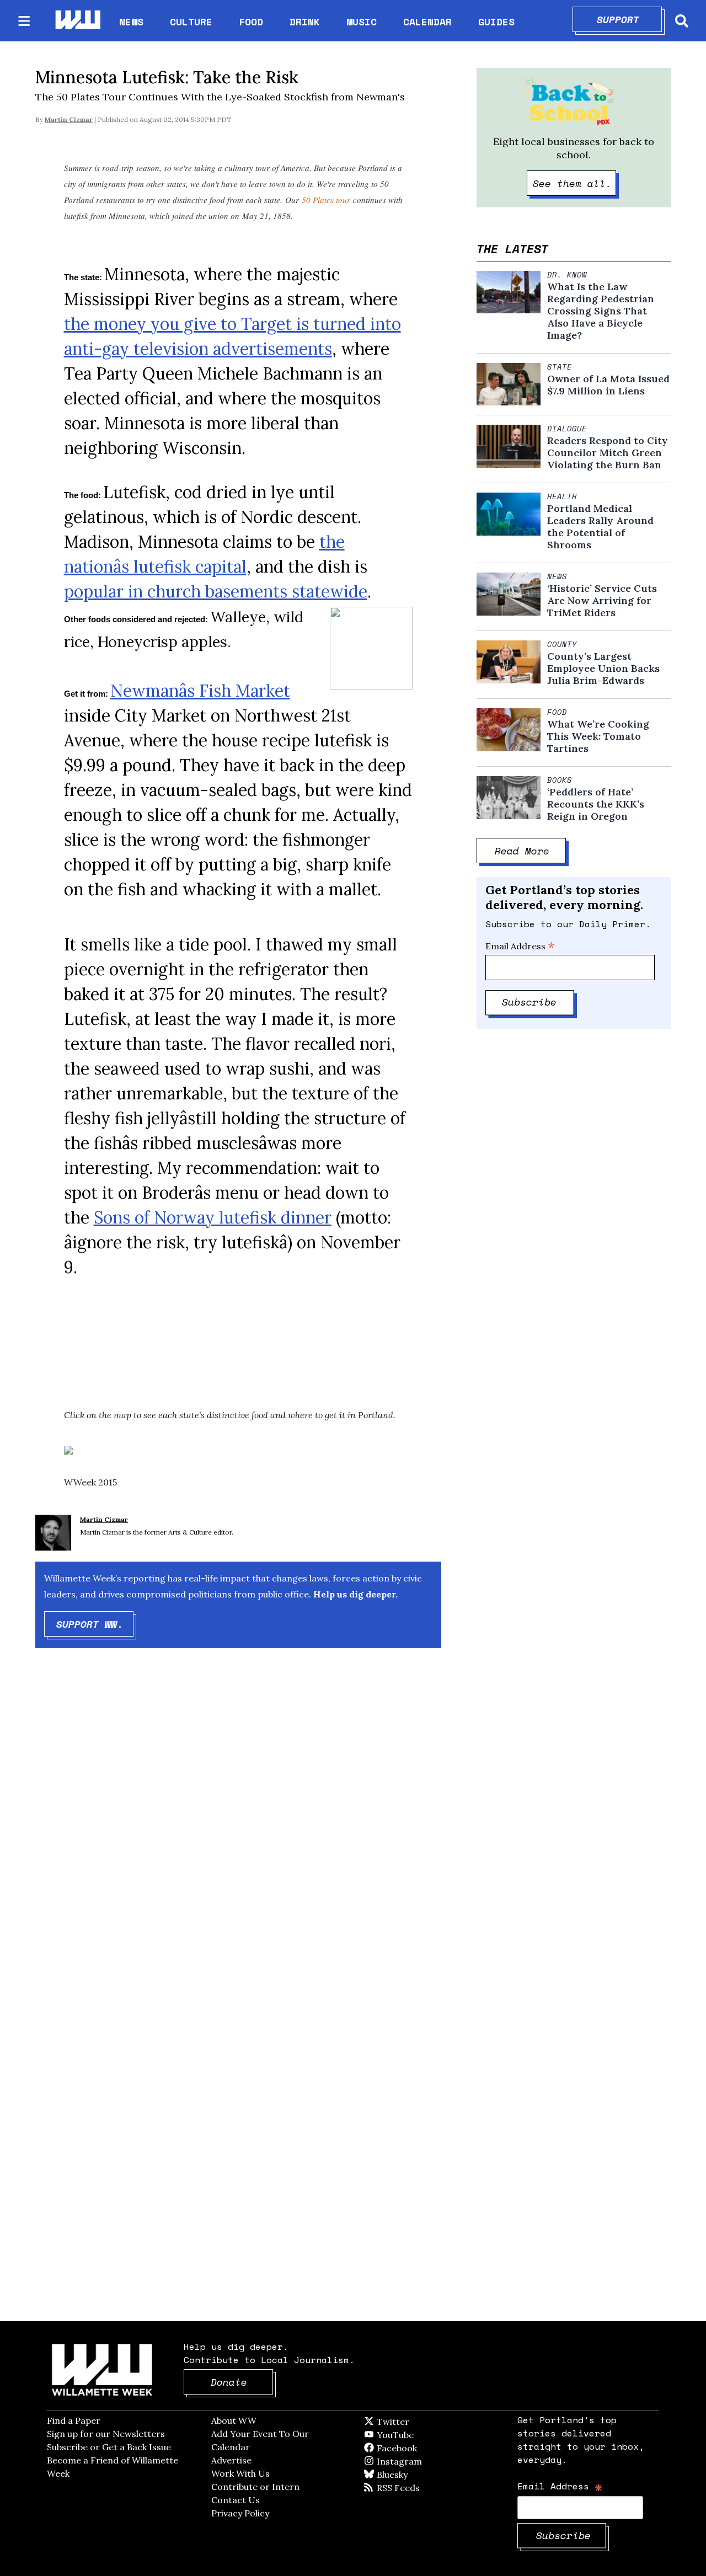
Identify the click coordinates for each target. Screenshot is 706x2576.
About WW (234, 2420)
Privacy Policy (240, 2513)
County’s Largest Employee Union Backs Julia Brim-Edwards (603, 669)
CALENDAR (427, 22)
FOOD (251, 22)
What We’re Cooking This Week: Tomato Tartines (598, 736)
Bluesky (408, 2475)
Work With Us (240, 2473)
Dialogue (567, 429)
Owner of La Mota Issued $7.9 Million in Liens (608, 385)
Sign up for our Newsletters (106, 2434)
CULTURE (191, 22)
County (562, 644)
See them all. (575, 183)
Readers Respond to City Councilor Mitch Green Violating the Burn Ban (608, 453)
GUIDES (496, 22)
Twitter (420, 2422)
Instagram (422, 2461)
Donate (242, 2382)
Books (560, 780)
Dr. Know (567, 275)
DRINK (305, 22)
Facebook (429, 2448)
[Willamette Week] (77, 21)
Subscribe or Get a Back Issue (109, 2447)
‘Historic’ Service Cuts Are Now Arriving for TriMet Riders (602, 601)
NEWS (131, 22)
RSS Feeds (416, 2488)
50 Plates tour (326, 200)
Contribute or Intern (255, 2487)
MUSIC (362, 22)
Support (630, 19)
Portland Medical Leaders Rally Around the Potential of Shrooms (600, 527)
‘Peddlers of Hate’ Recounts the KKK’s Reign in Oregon (596, 804)
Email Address (520, 946)
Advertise (231, 2460)
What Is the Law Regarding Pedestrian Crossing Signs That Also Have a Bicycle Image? (601, 311)
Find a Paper (74, 2420)
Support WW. (95, 1624)
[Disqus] (238, 1832)
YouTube (414, 2435)
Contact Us (236, 2500)
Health (562, 496)
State (560, 367)
